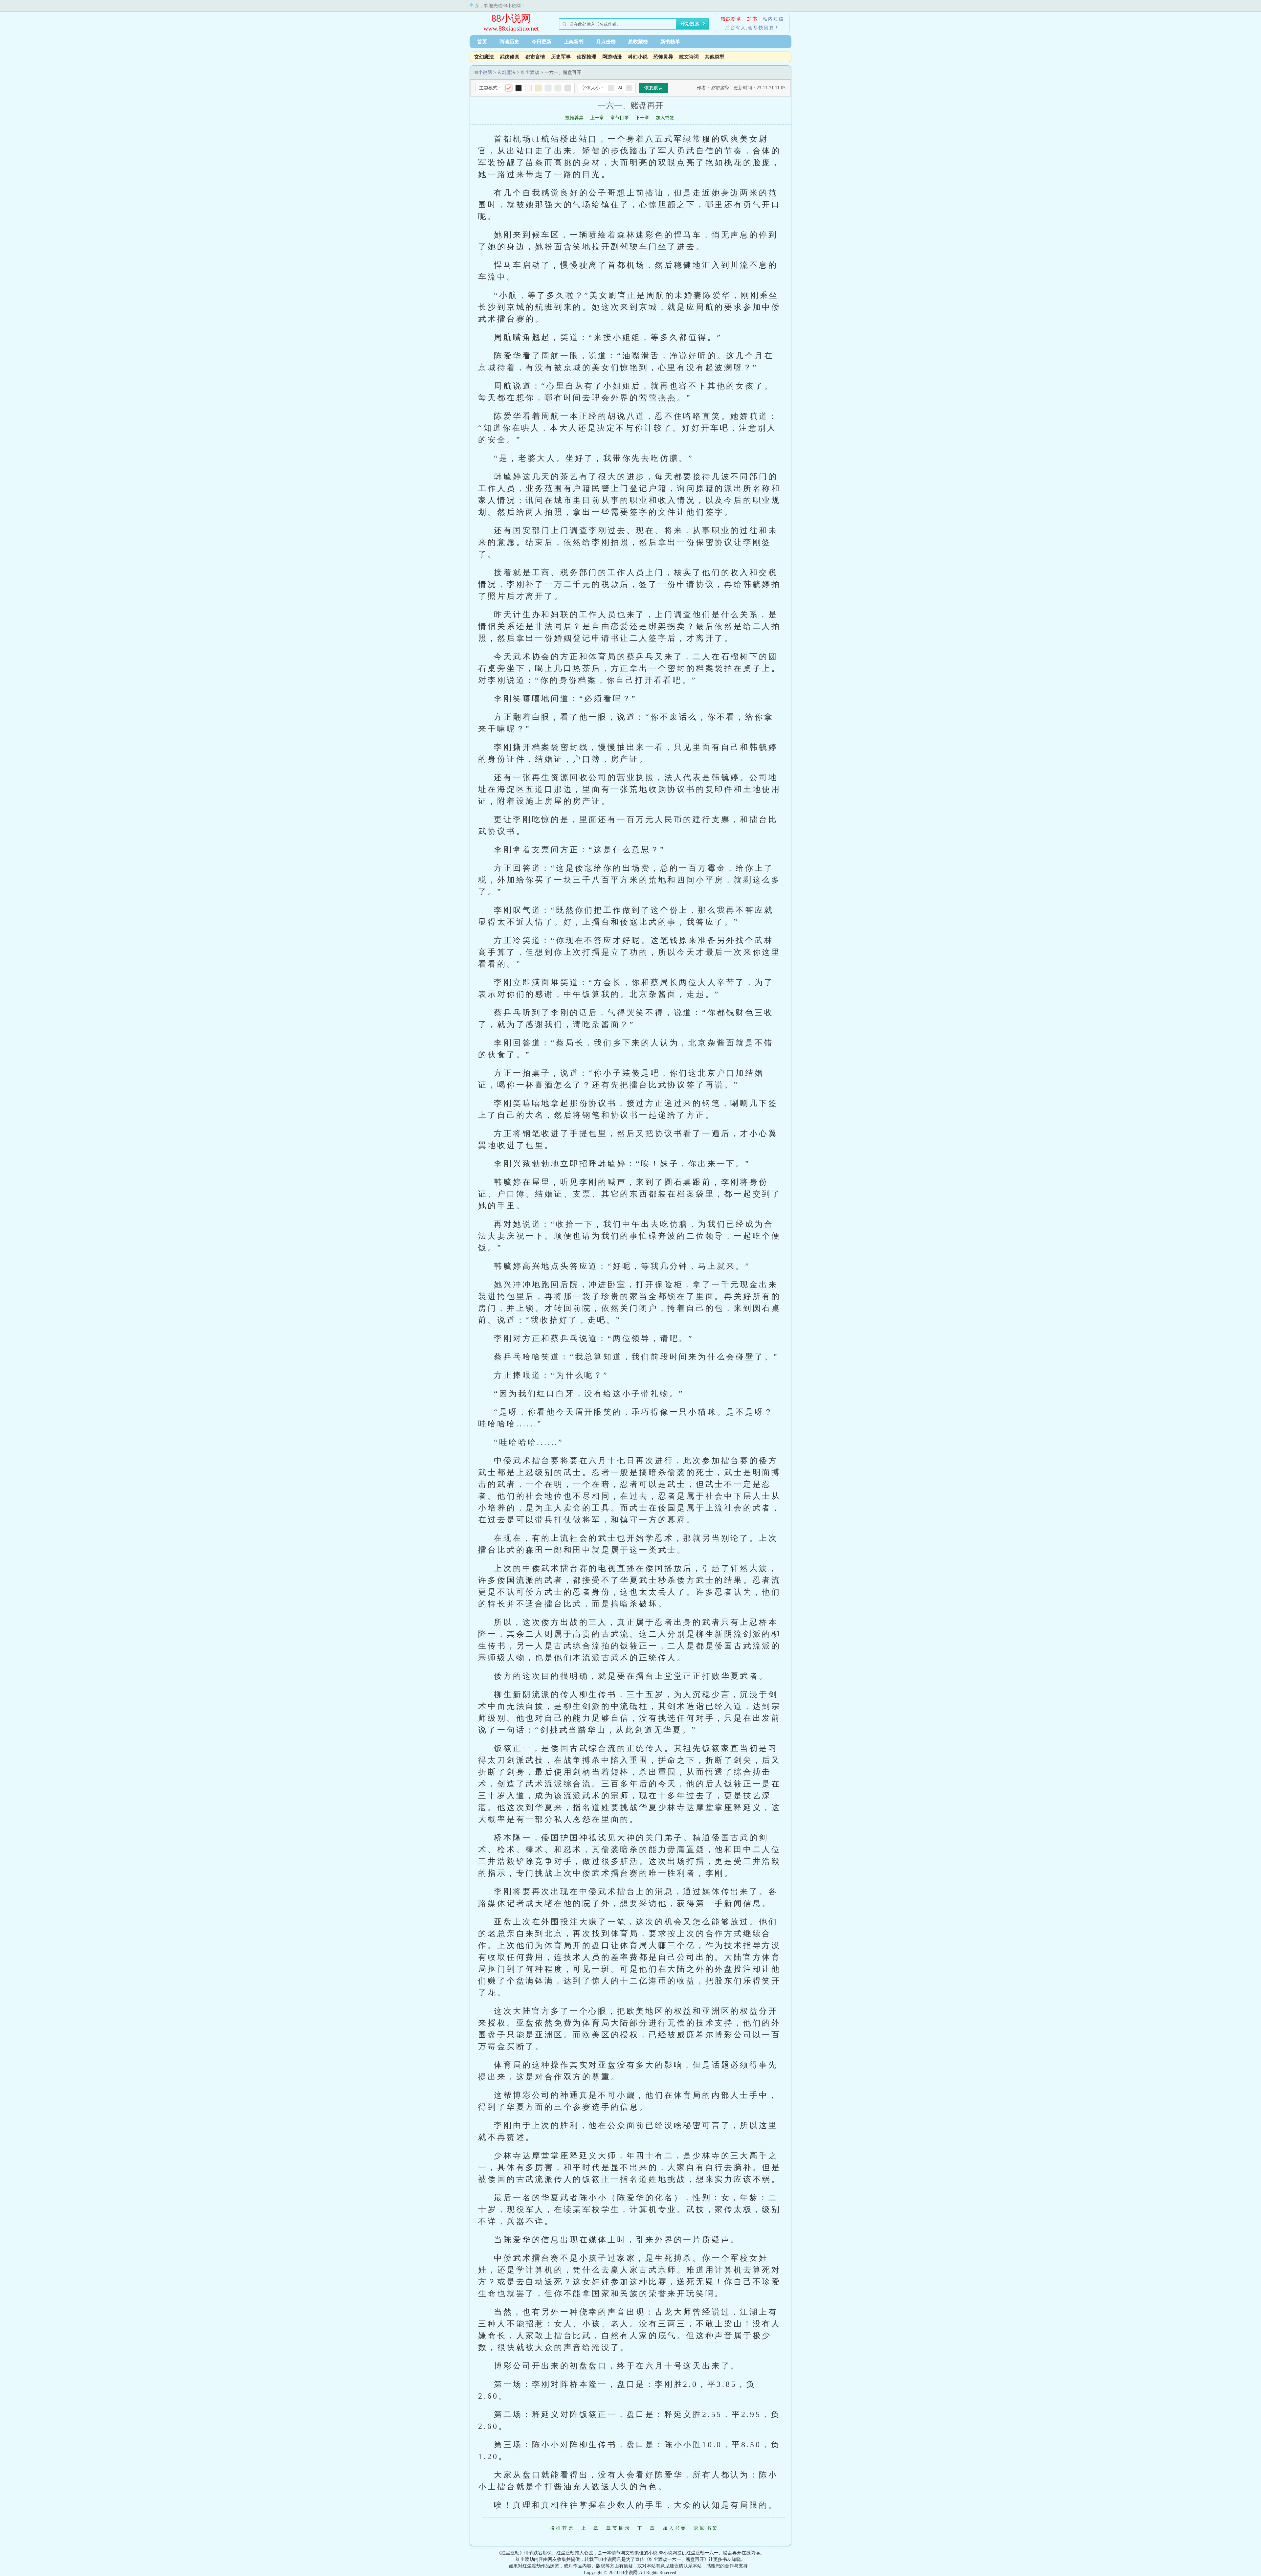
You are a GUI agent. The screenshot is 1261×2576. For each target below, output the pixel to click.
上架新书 (574, 42)
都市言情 (535, 57)
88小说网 (511, 18)
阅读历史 (509, 42)
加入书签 (665, 118)
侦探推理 (586, 57)
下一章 (642, 118)
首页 (482, 42)
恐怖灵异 (663, 57)
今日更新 (542, 42)
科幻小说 (638, 57)
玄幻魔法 (484, 57)
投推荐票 (574, 118)
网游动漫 (612, 57)
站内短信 (773, 19)
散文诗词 (689, 57)
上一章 (597, 118)
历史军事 (561, 57)
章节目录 (620, 118)
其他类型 (715, 57)
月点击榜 (606, 42)
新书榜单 (670, 42)
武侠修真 (510, 57)
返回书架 (706, 2528)
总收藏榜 (638, 42)
